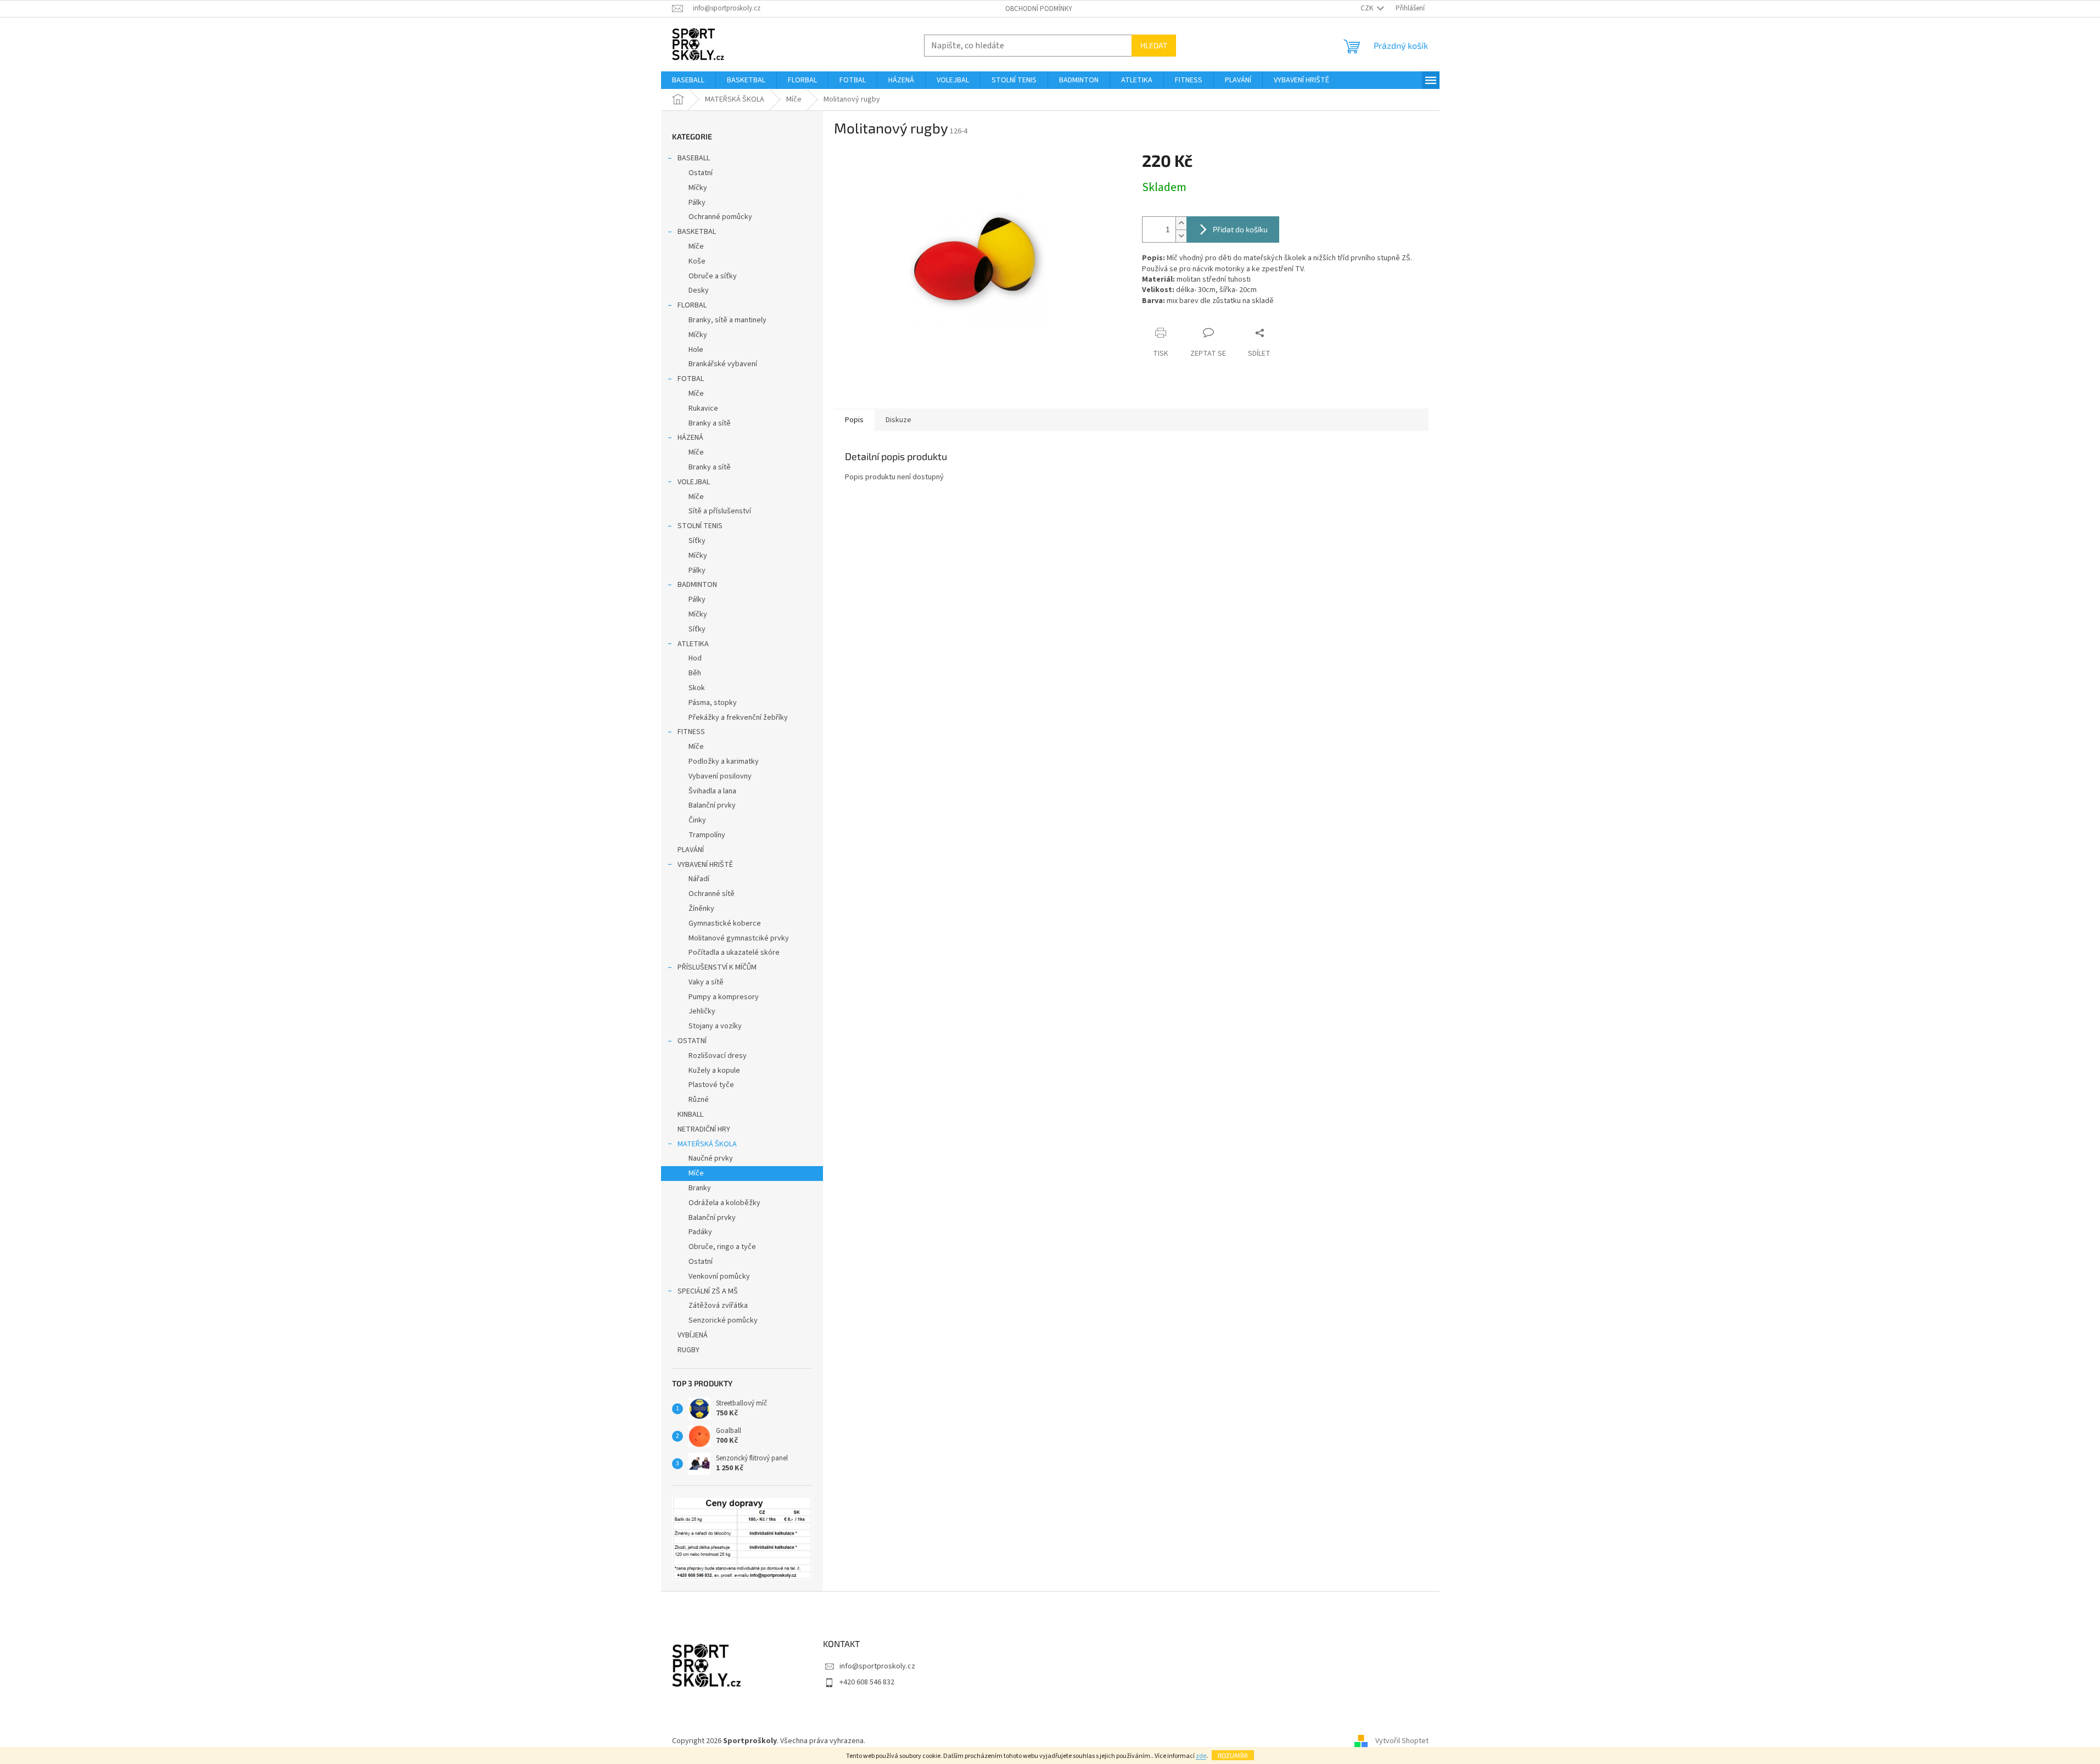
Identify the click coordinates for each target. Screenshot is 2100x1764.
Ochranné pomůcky (720, 217)
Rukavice (703, 408)
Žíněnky (701, 909)
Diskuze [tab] (898, 420)
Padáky (700, 1232)
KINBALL (690, 1115)
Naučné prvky (711, 1158)
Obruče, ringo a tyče (722, 1247)
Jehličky (702, 1011)
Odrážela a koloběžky (724, 1203)
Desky (699, 290)
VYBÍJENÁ (693, 1335)
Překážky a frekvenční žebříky (738, 718)
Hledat (1154, 45)
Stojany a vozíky (715, 1026)
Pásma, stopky (713, 703)
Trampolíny (707, 835)
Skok (697, 688)
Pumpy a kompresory (724, 997)
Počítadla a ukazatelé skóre (734, 953)
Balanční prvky (712, 805)
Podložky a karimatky (724, 761)
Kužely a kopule (714, 1071)
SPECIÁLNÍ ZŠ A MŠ (708, 1291)
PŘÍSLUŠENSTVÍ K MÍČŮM (717, 967)
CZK (1368, 8)
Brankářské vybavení (723, 364)
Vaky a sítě (706, 982)
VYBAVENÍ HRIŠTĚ (705, 865)
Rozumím (1233, 1755)
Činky (697, 820)
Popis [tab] (854, 420)
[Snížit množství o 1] (1181, 236)
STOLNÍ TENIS (700, 526)
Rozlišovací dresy (718, 1056)
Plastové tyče (711, 1085)
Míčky (698, 188)
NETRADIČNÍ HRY (704, 1129)
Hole (696, 350)
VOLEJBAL (694, 482)
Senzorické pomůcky (723, 1320)
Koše (697, 261)
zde (1201, 1756)
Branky (700, 1188)
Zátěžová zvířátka (718, 1306)
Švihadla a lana (712, 791)
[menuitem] (688, 80)
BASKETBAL (697, 232)
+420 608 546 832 (867, 1682)
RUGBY (688, 1350)
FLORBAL (692, 305)
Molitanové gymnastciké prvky (739, 938)
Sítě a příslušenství (720, 511)
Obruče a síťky (713, 276)
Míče (696, 247)
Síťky (697, 541)
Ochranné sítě (712, 894)
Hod (695, 658)
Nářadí (699, 879)
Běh (695, 673)
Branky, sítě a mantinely (727, 320)
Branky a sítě (710, 423)
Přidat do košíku (1240, 229)
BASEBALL (694, 158)
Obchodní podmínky (1039, 9)
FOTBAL (691, 379)
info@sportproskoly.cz (877, 1666)
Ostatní (701, 173)
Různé (699, 1100)
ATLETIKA (693, 644)
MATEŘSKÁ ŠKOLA (707, 1144)
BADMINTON (697, 585)
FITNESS (691, 732)
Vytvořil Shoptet (1402, 1741)
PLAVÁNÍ (691, 850)
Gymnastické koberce (725, 923)
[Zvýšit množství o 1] (1181, 223)
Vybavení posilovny (720, 776)
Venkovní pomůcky (719, 1276)
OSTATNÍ (692, 1041)
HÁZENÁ (690, 438)
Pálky (697, 203)
